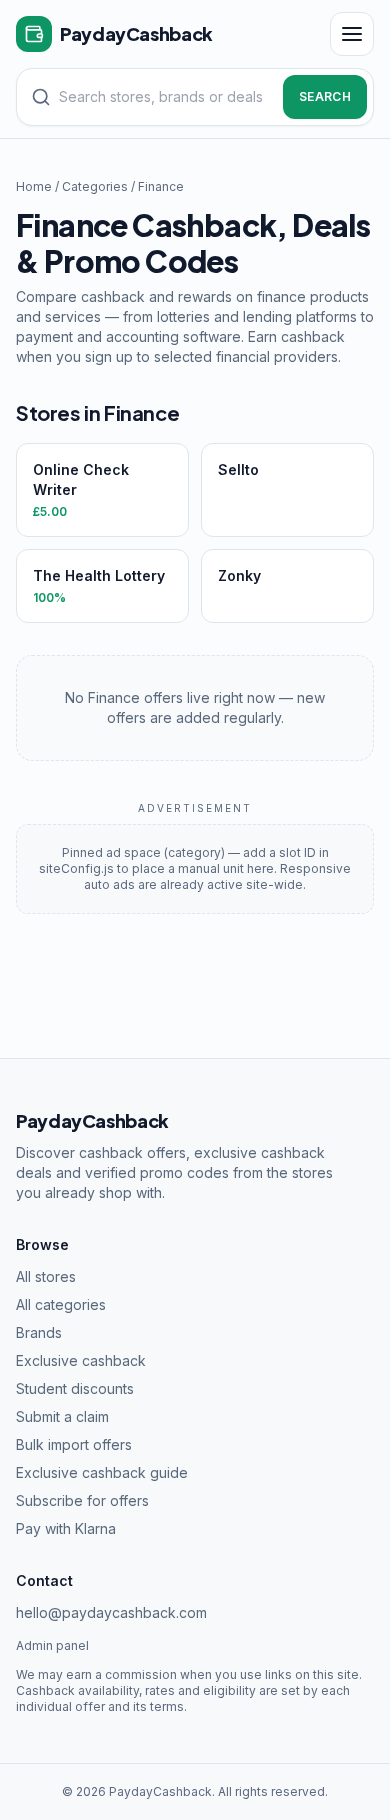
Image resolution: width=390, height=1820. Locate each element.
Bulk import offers (74, 1444)
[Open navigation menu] (352, 34)
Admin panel (52, 1645)
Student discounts (75, 1388)
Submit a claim (62, 1416)
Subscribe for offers (82, 1500)
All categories (61, 1304)
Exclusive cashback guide (102, 1472)
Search (325, 96)
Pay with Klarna (66, 1528)
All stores (46, 1276)
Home (34, 186)
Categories (95, 186)
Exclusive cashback (81, 1360)
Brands (39, 1332)
